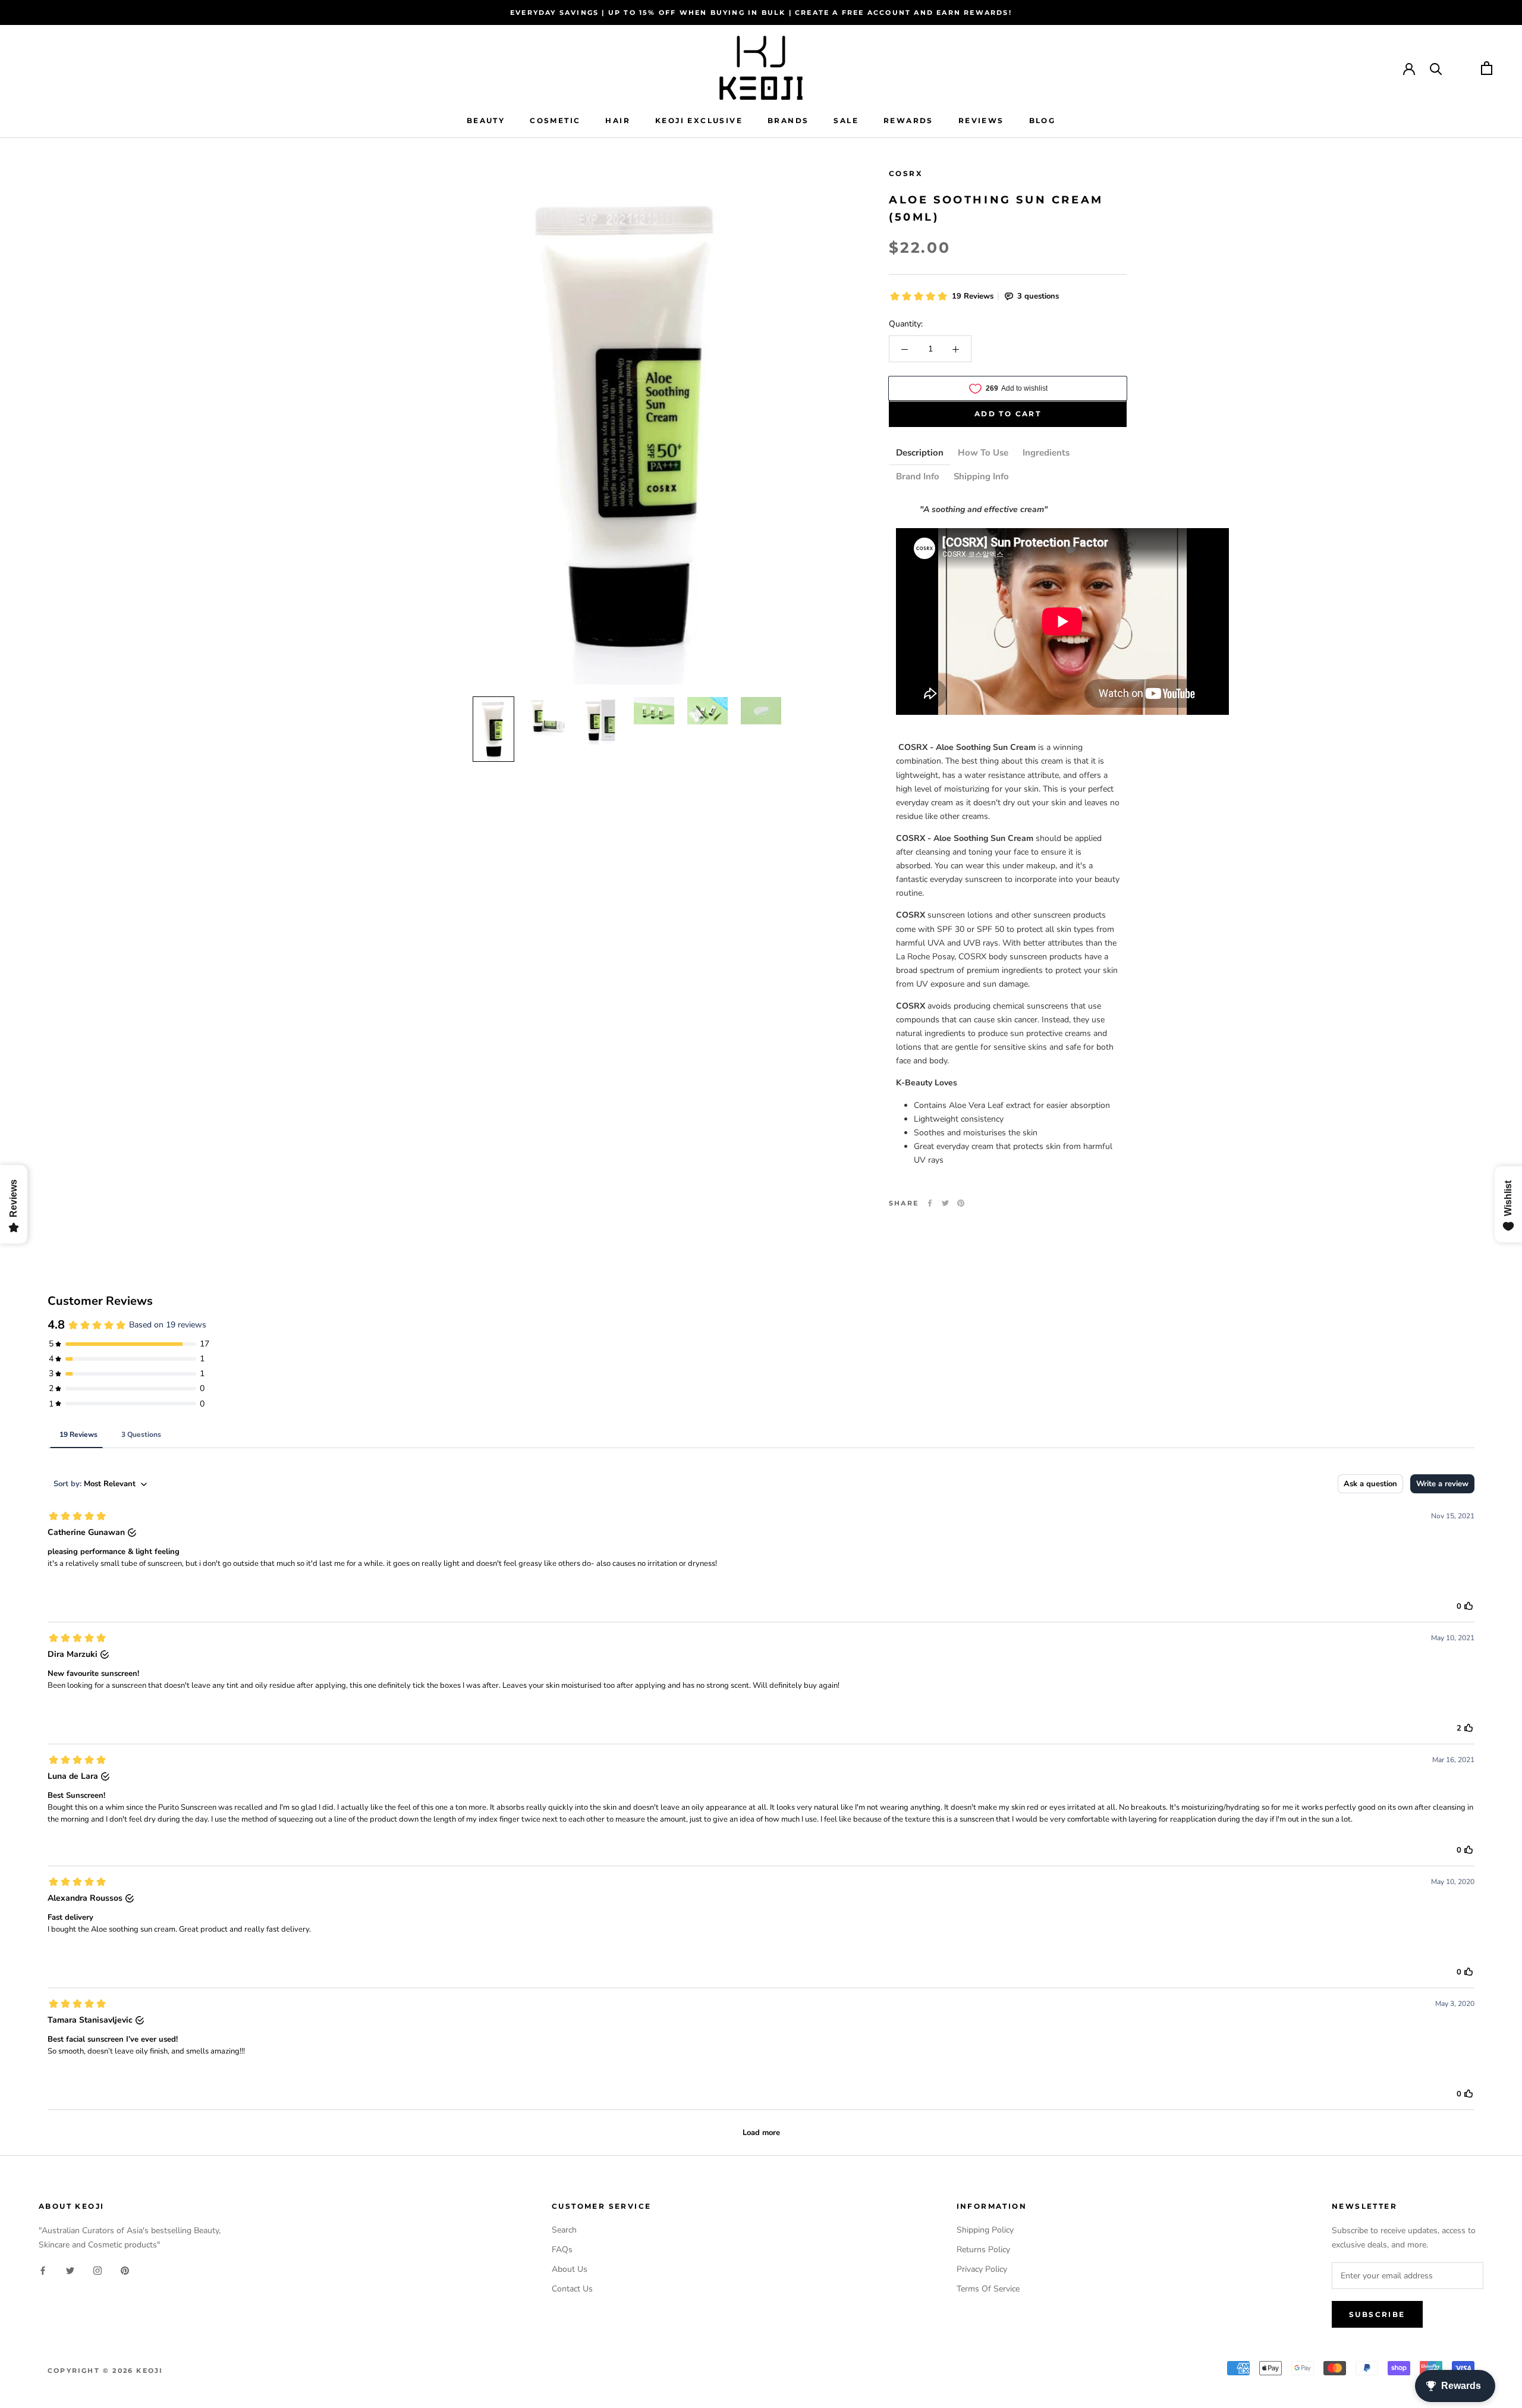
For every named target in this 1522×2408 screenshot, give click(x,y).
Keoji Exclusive (699, 120)
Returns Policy (983, 2250)
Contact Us (572, 2289)
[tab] (920, 454)
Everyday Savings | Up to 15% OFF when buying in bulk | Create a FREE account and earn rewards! (761, 12)
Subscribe (1377, 2314)
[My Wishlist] (1462, 68)
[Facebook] (930, 1203)
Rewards (908, 120)
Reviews (981, 120)
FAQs (562, 2250)
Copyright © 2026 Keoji (105, 2371)
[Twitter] (945, 1203)
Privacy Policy (982, 2269)
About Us (570, 2269)
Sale (846, 120)
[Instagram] (98, 2270)
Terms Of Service (988, 2289)
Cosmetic (555, 120)
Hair (618, 120)
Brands (788, 120)
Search (564, 2230)
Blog (1043, 120)
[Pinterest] (961, 1203)
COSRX (906, 173)
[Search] (1436, 68)
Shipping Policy (985, 2230)
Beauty (486, 120)
